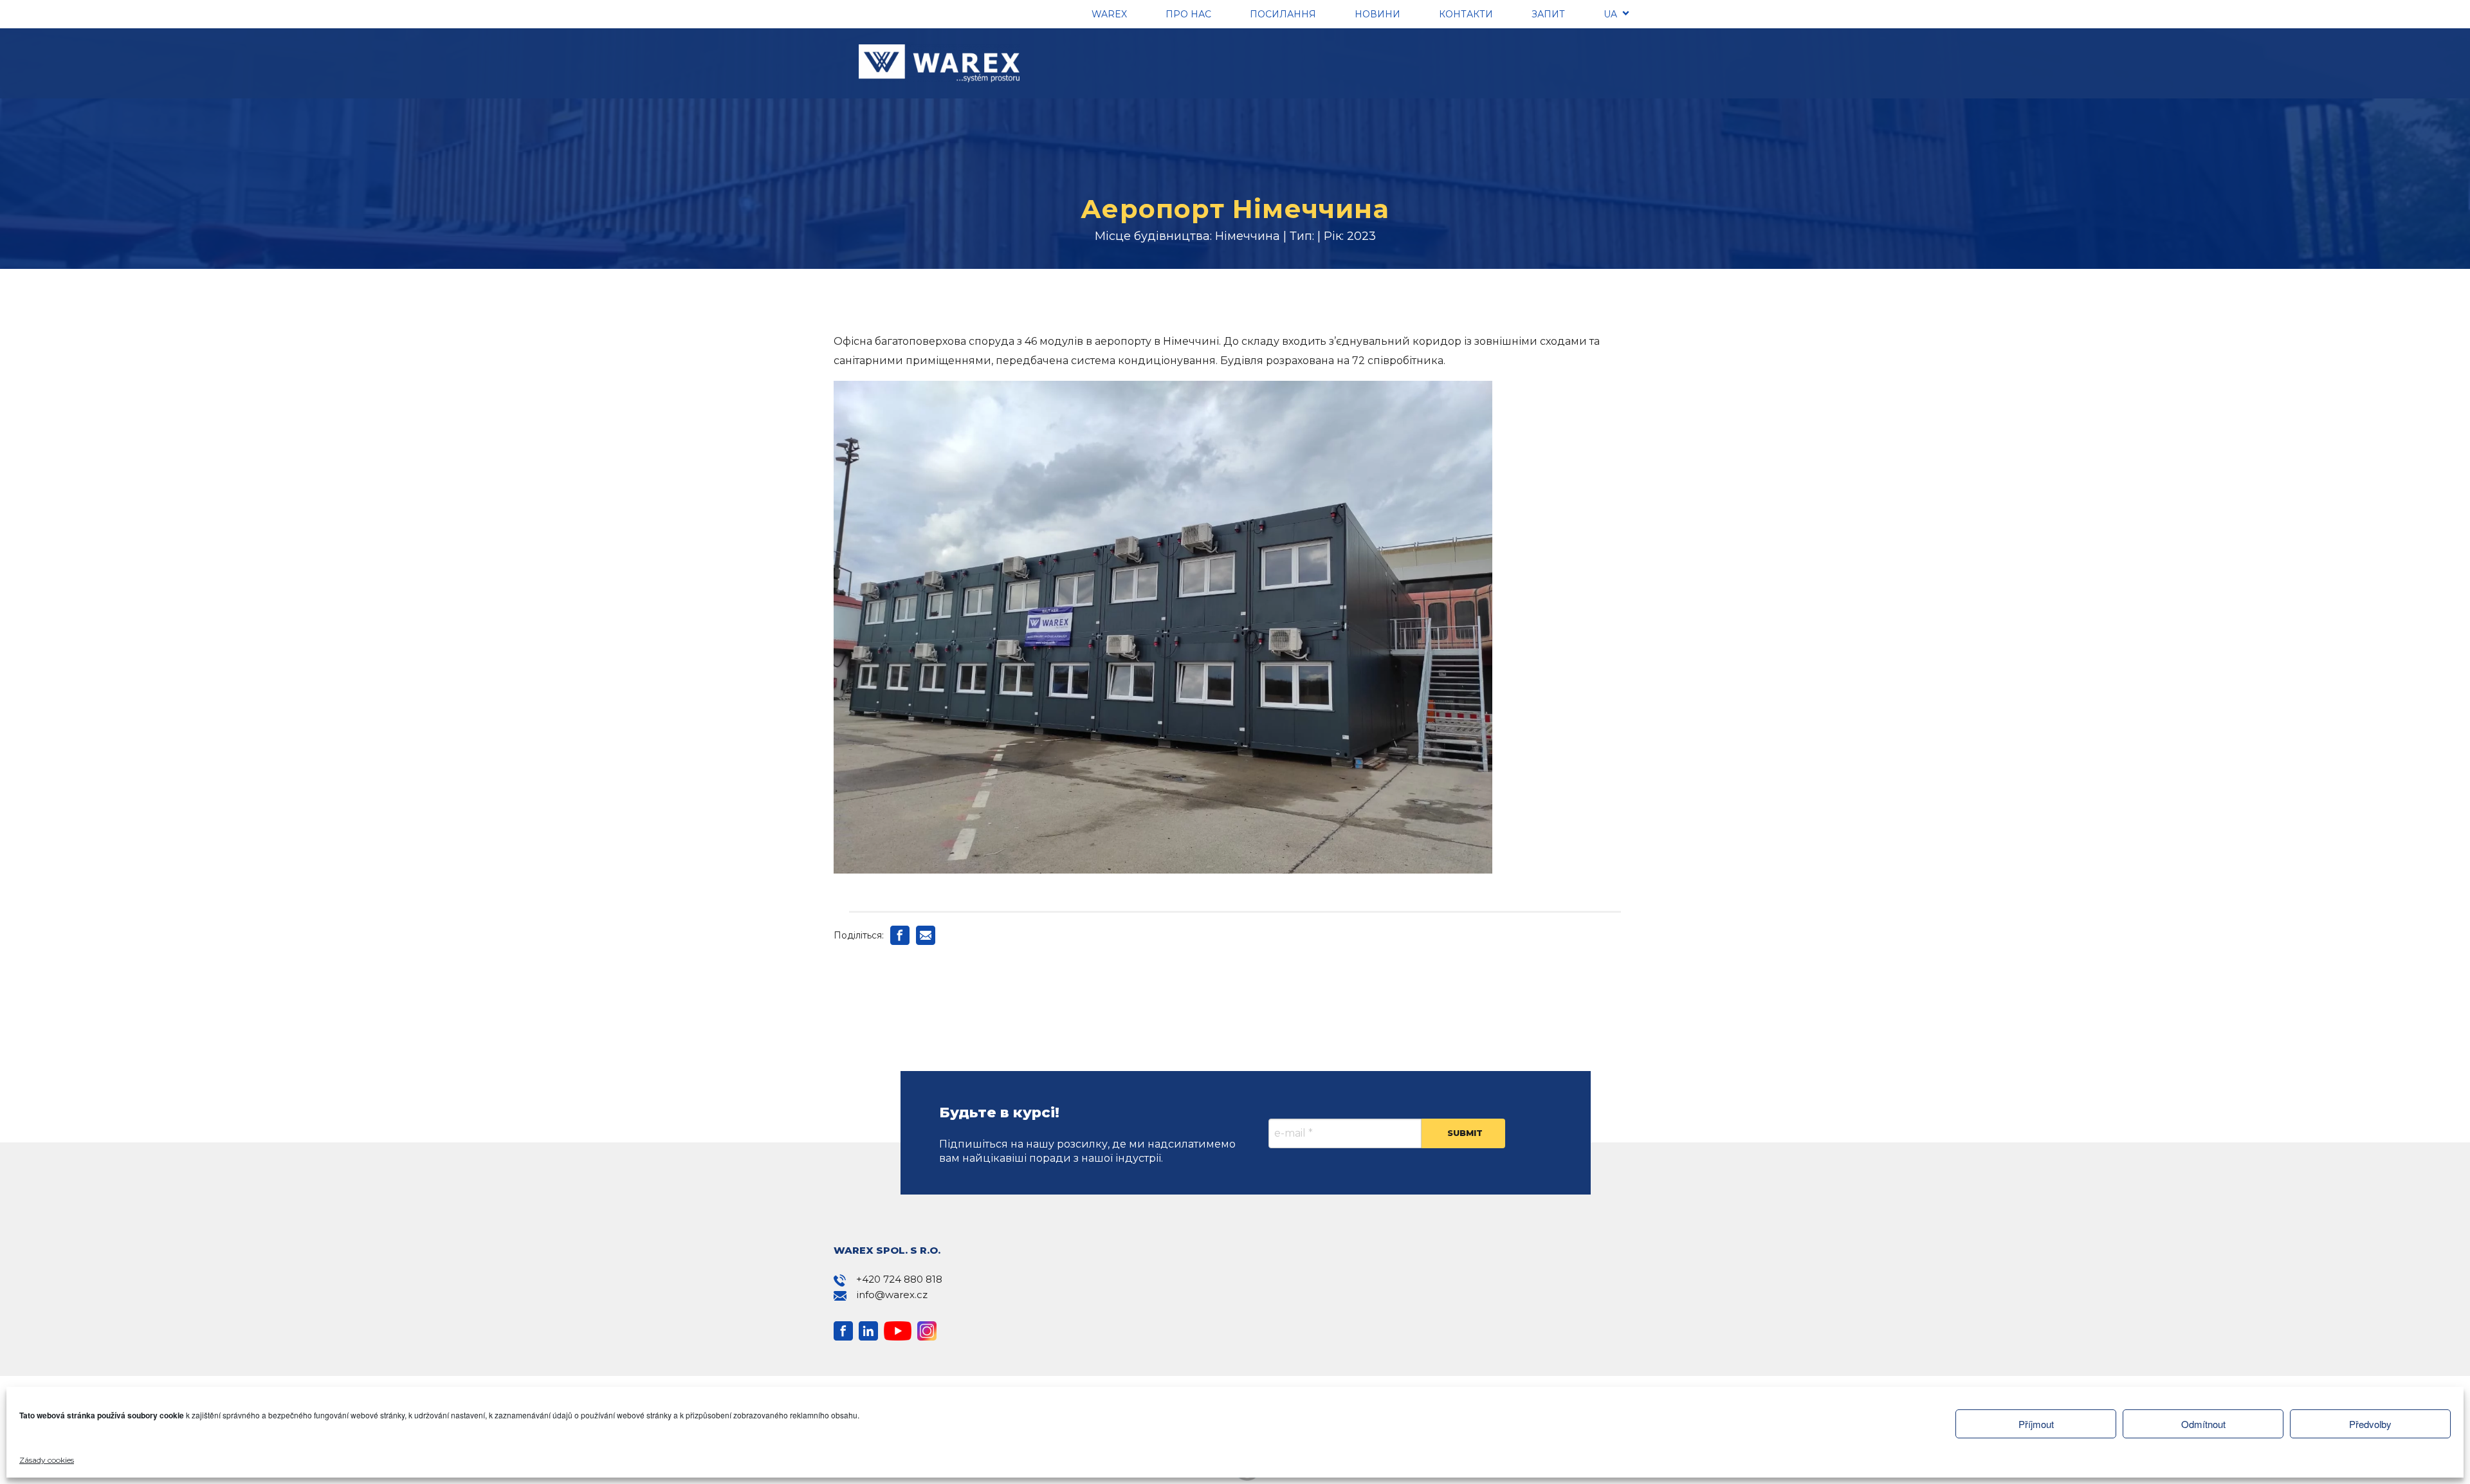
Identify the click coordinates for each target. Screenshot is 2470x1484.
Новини (1377, 14)
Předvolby (2370, 1424)
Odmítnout (2203, 1424)
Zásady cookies (47, 1460)
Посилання (1283, 14)
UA (1610, 14)
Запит (1548, 14)
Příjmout (2036, 1424)
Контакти (1466, 14)
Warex (1109, 14)
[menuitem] (1610, 16)
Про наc (1188, 14)
